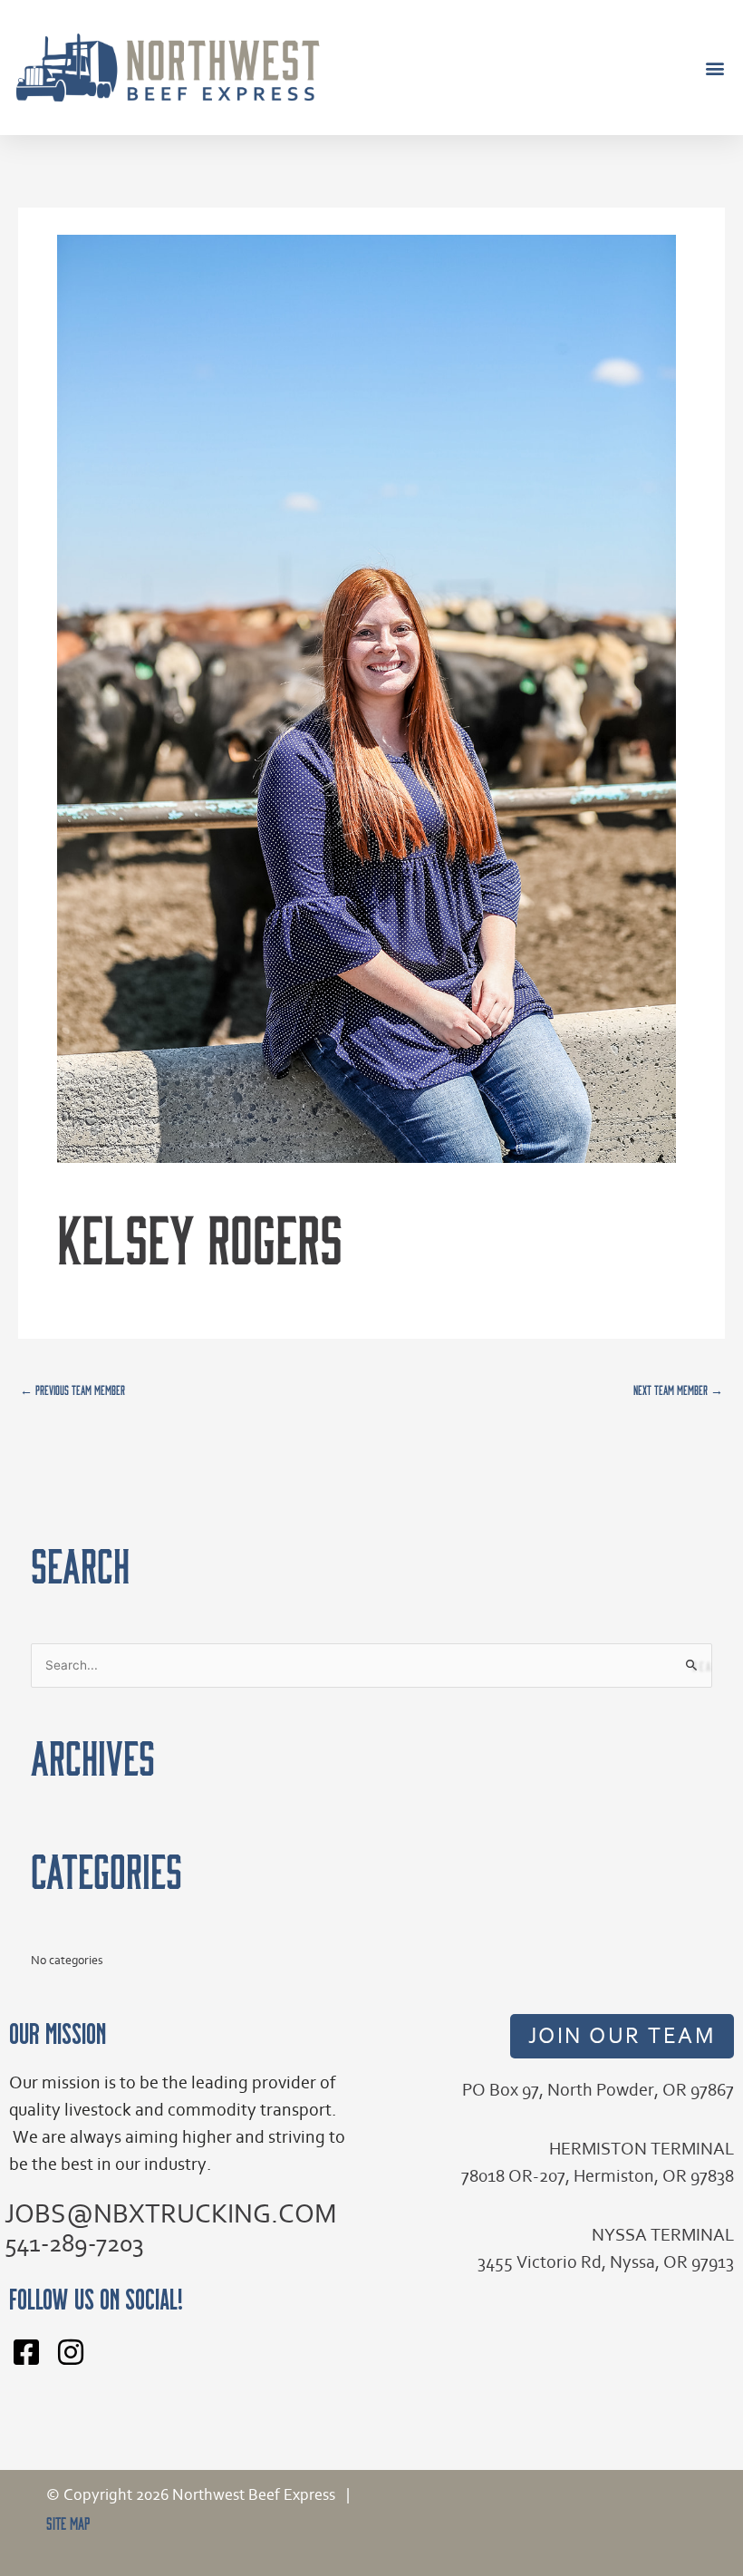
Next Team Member (678, 1390)
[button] (714, 68)
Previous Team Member (72, 1390)
